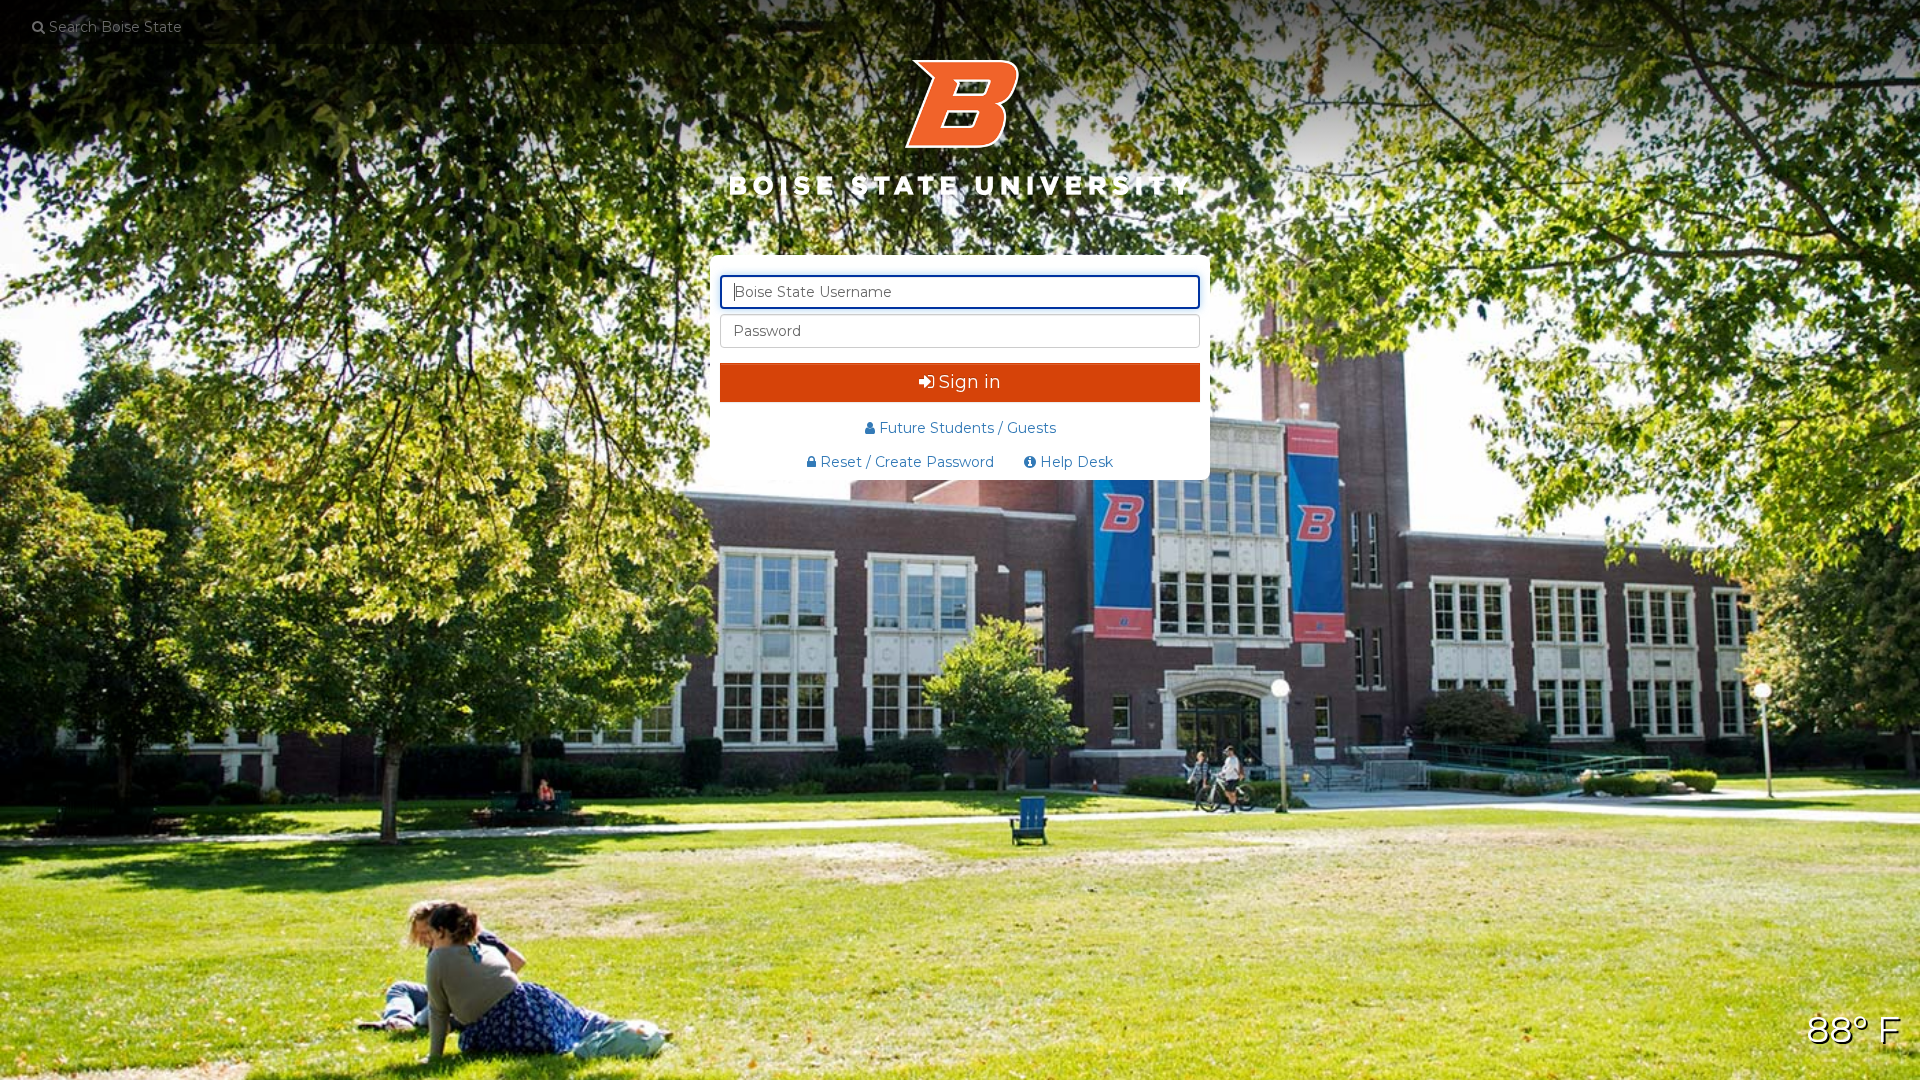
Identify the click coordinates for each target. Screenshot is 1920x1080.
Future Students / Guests (967, 428)
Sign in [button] (970, 382)
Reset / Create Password (905, 462)
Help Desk (1074, 462)
